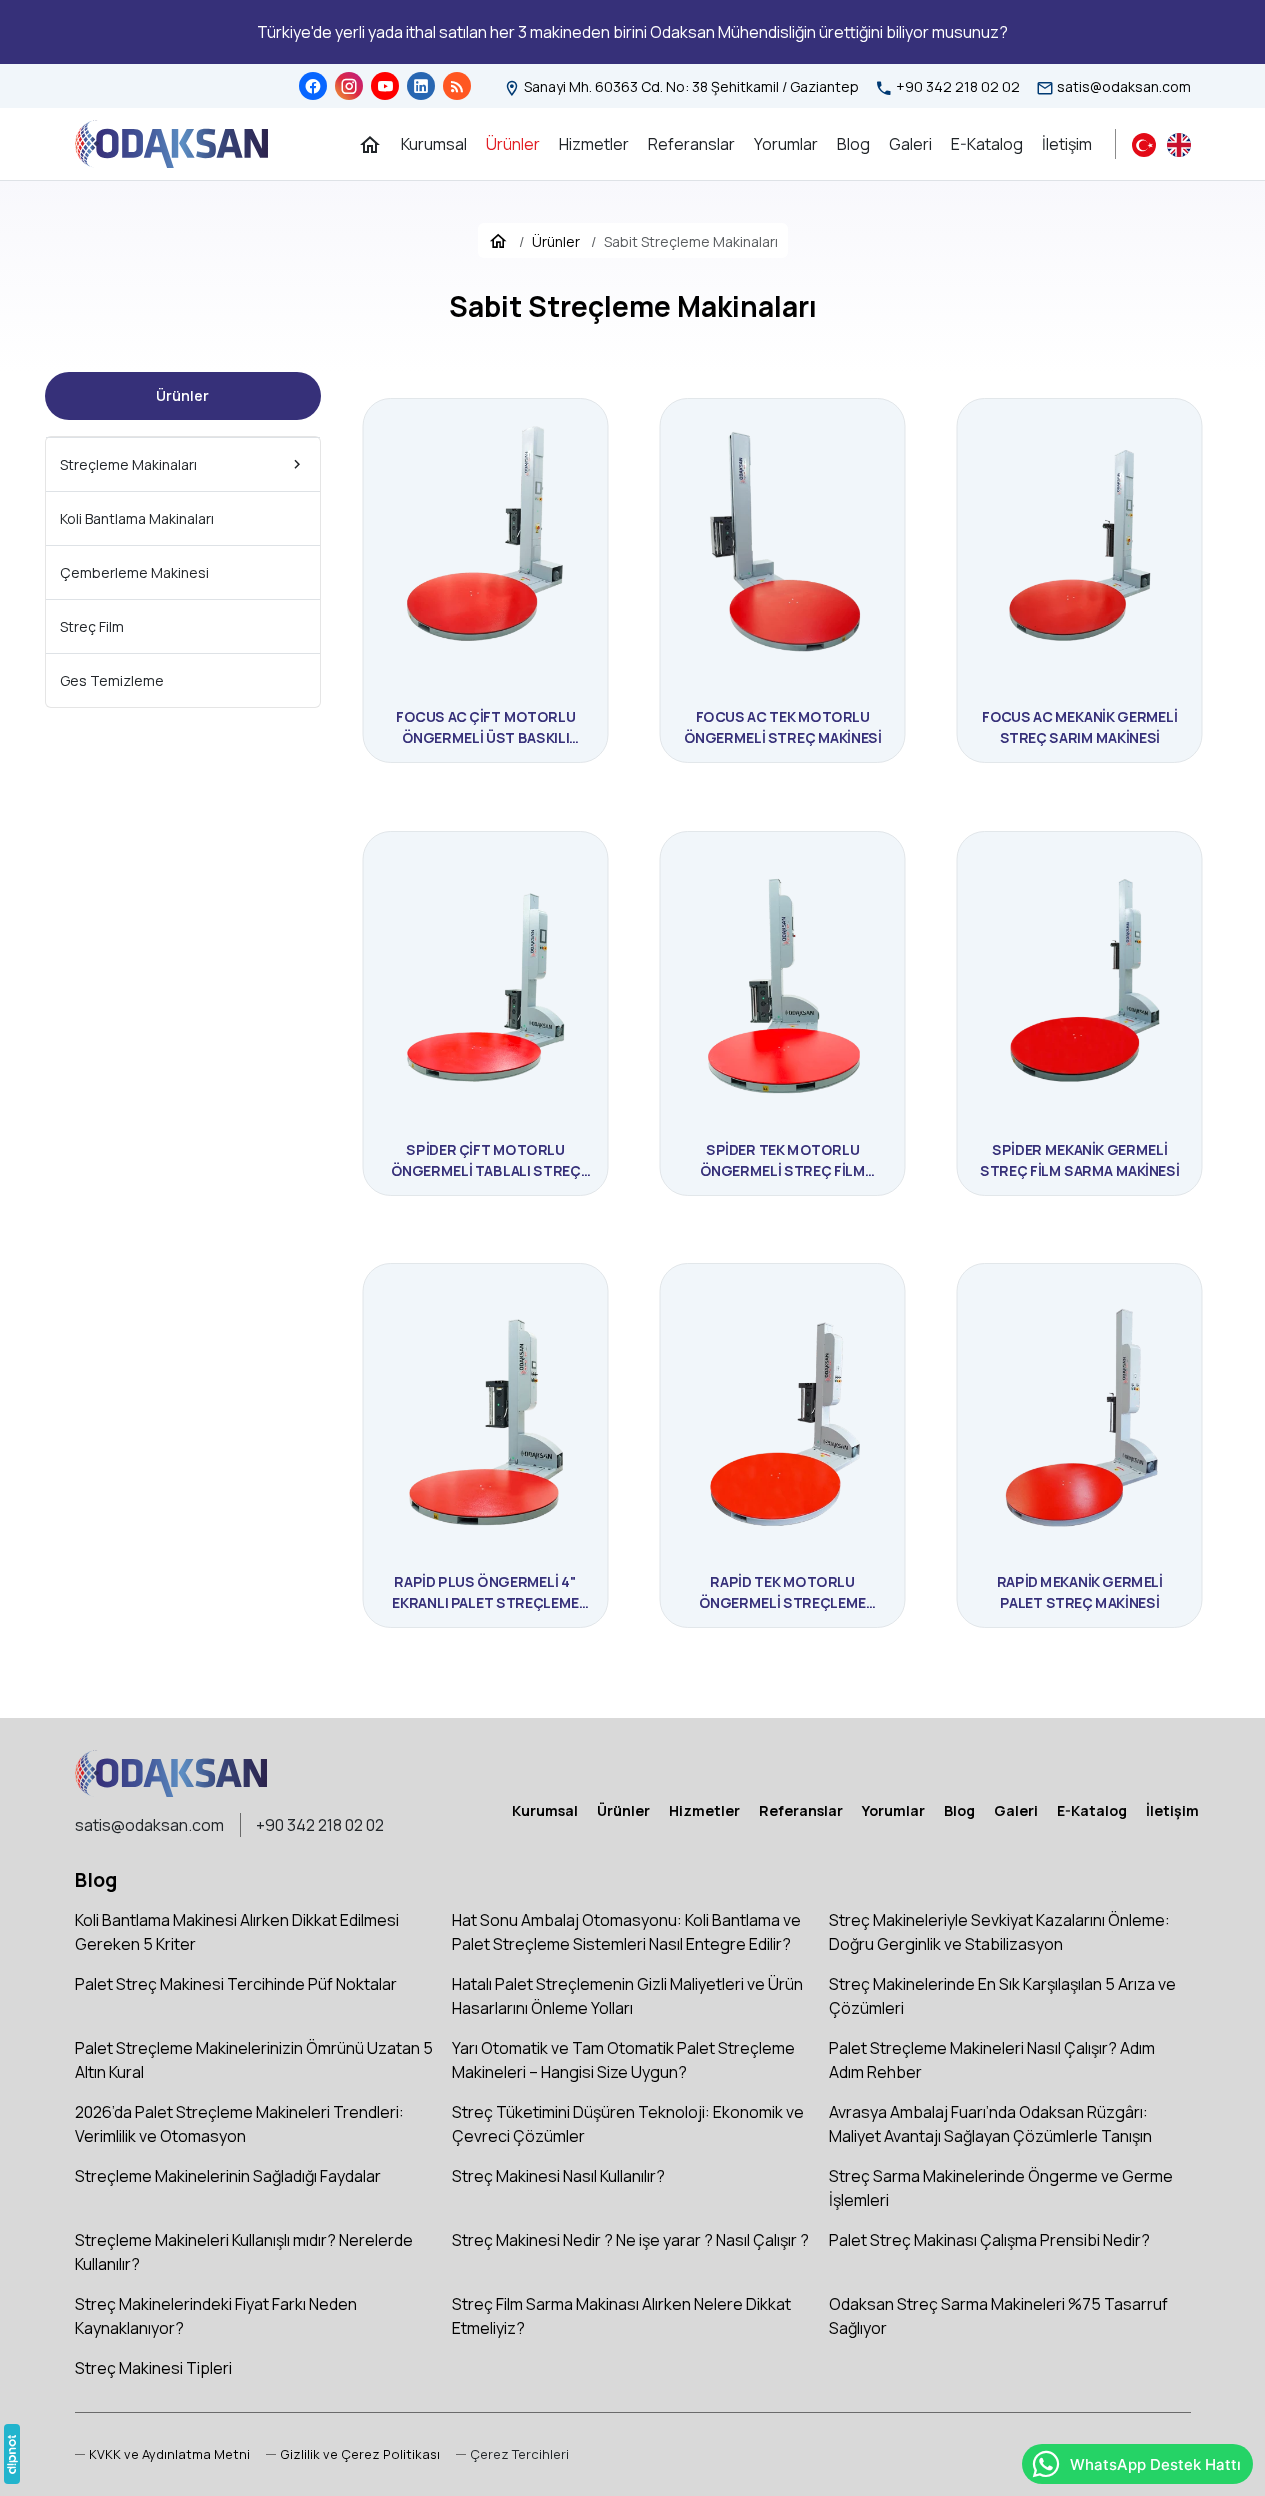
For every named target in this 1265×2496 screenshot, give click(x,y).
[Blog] (457, 86)
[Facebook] (313, 86)
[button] (512, 2454)
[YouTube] (385, 86)
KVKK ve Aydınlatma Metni (169, 2454)
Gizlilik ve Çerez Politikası (360, 2454)
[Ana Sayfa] (370, 144)
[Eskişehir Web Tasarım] (12, 2454)
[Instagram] (349, 86)
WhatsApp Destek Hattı (1155, 2464)
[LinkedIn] (421, 86)
